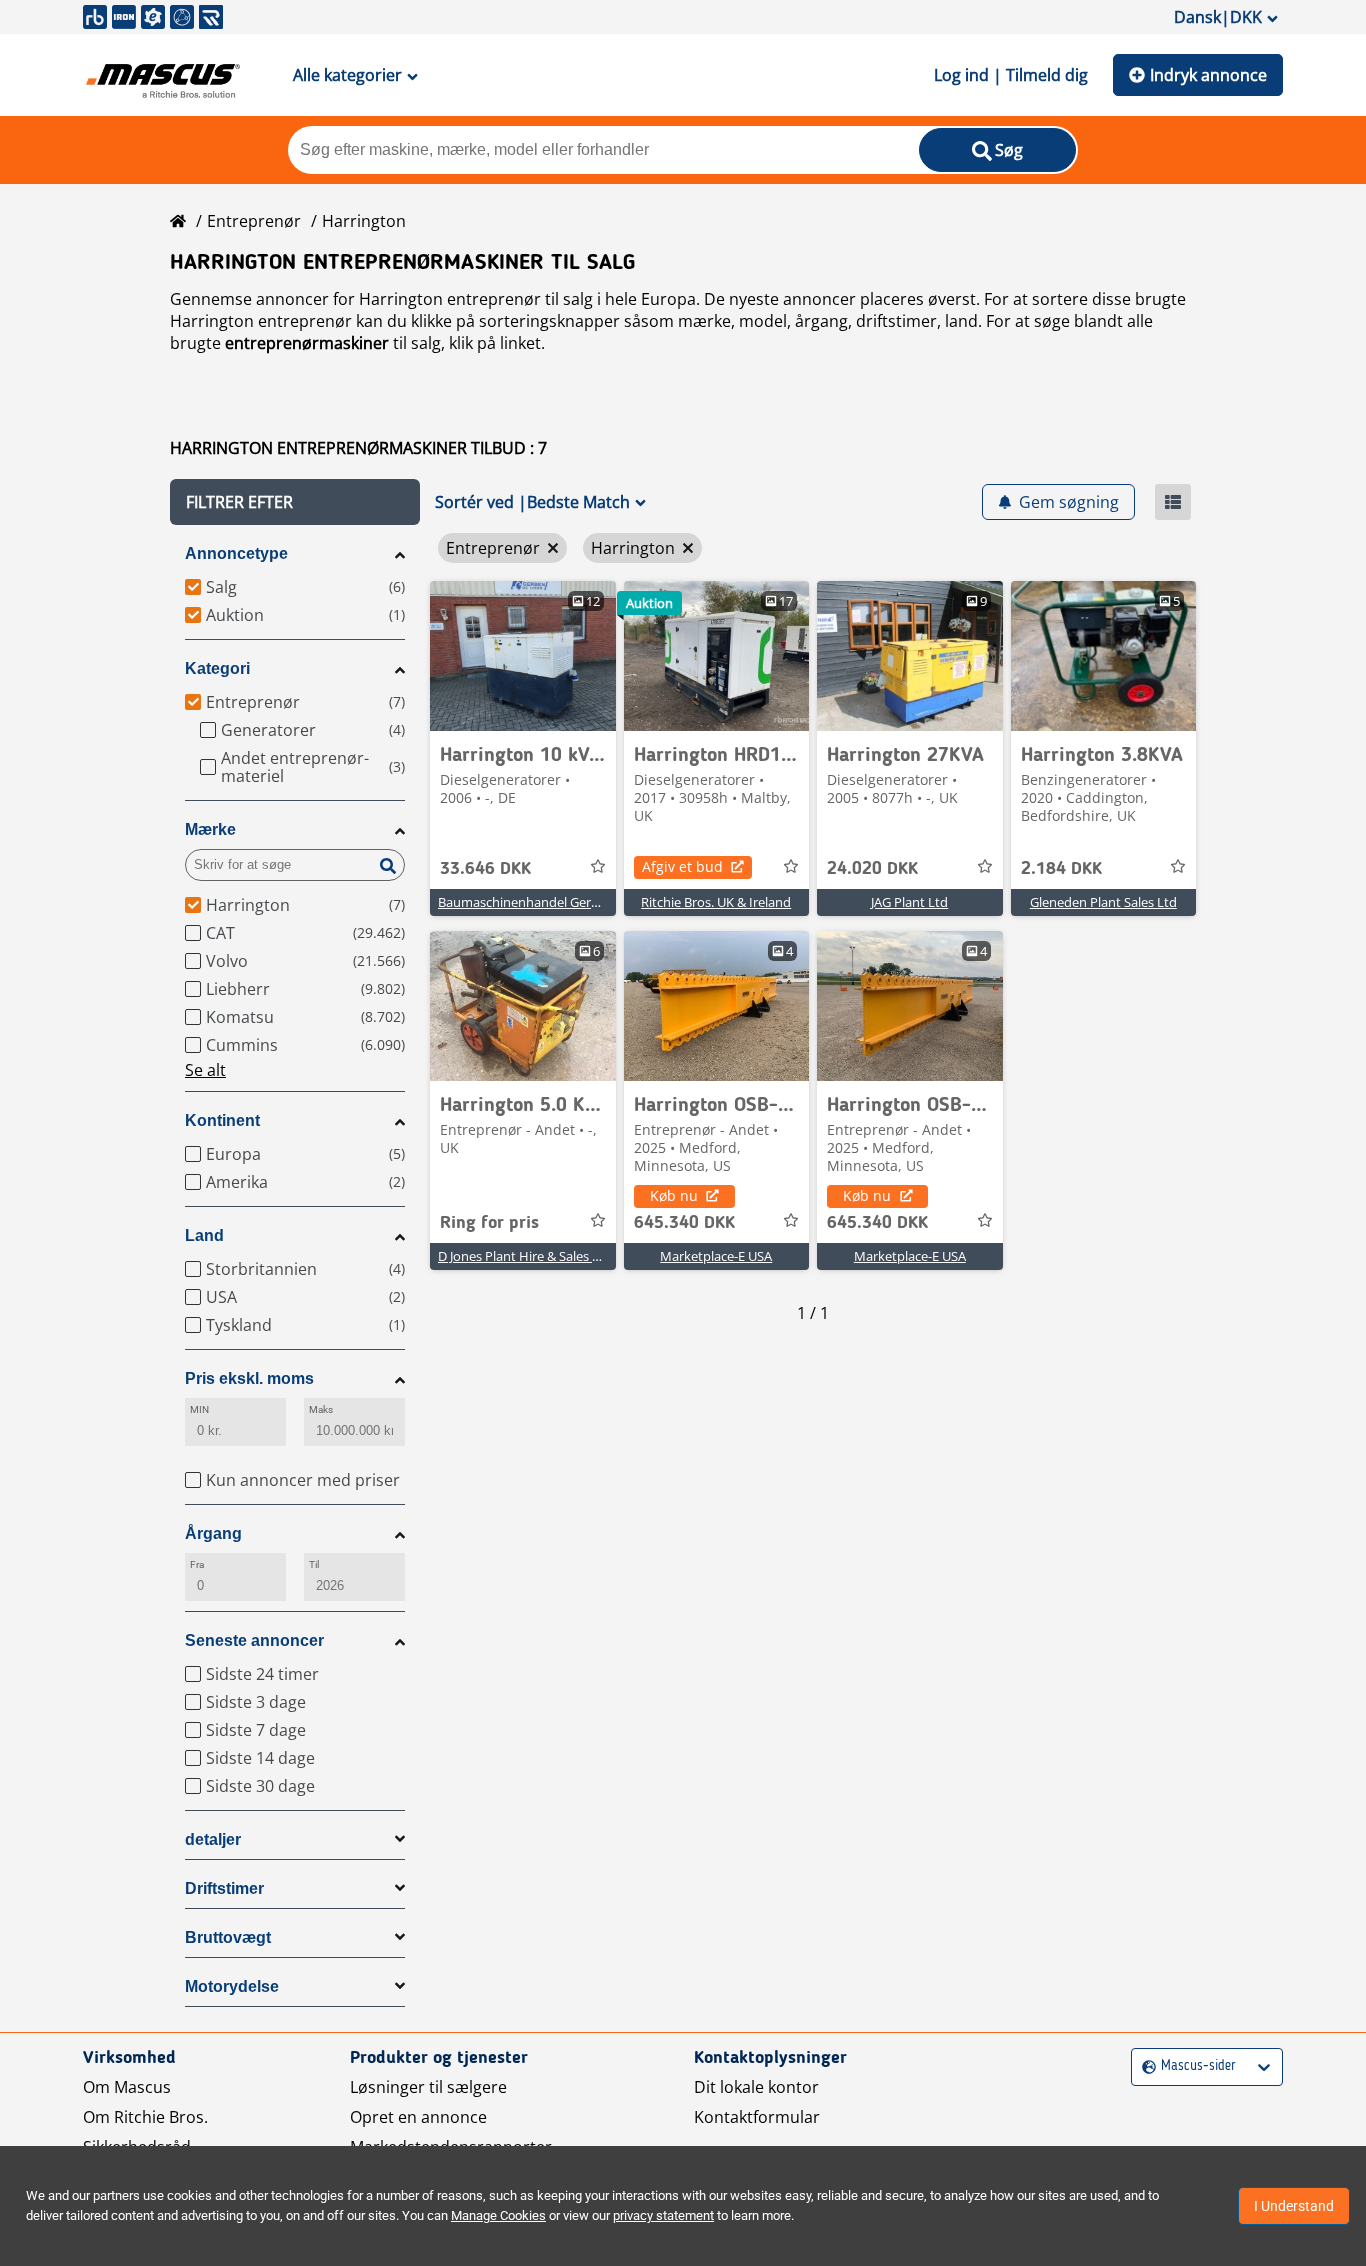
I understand (1294, 2206)
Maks (321, 1409)
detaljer (213, 1839)
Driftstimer (224, 1888)
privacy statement (663, 2215)
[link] (523, 656)
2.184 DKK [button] (1061, 869)
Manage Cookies (498, 2215)
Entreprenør (254, 221)
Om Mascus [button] (127, 2087)
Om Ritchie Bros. (145, 2117)
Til (314, 1564)
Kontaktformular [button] (757, 2117)
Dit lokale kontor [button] (756, 2087)
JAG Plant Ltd (909, 902)
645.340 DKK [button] (684, 1223)
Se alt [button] (205, 1070)
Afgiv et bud (682, 866)
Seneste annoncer (254, 1640)
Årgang (213, 1533)
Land (204, 1235)
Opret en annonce (418, 2117)
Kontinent (222, 1120)
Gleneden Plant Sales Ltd (1103, 902)
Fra (197, 1564)
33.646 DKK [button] (485, 869)
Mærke (210, 829)
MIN (199, 1409)
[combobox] (1144, 2066)
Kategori (217, 668)
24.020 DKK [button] (872, 869)
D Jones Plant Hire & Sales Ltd (525, 1256)
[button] (295, 502)
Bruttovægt (228, 1937)
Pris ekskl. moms (249, 1378)
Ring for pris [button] (489, 1223)
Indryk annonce (1208, 75)
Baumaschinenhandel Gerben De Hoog (553, 902)
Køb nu (674, 1195)
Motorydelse (232, 1986)
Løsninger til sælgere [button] (428, 2087)
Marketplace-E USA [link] (716, 1256)
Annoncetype (236, 553)
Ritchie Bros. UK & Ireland (716, 902)
